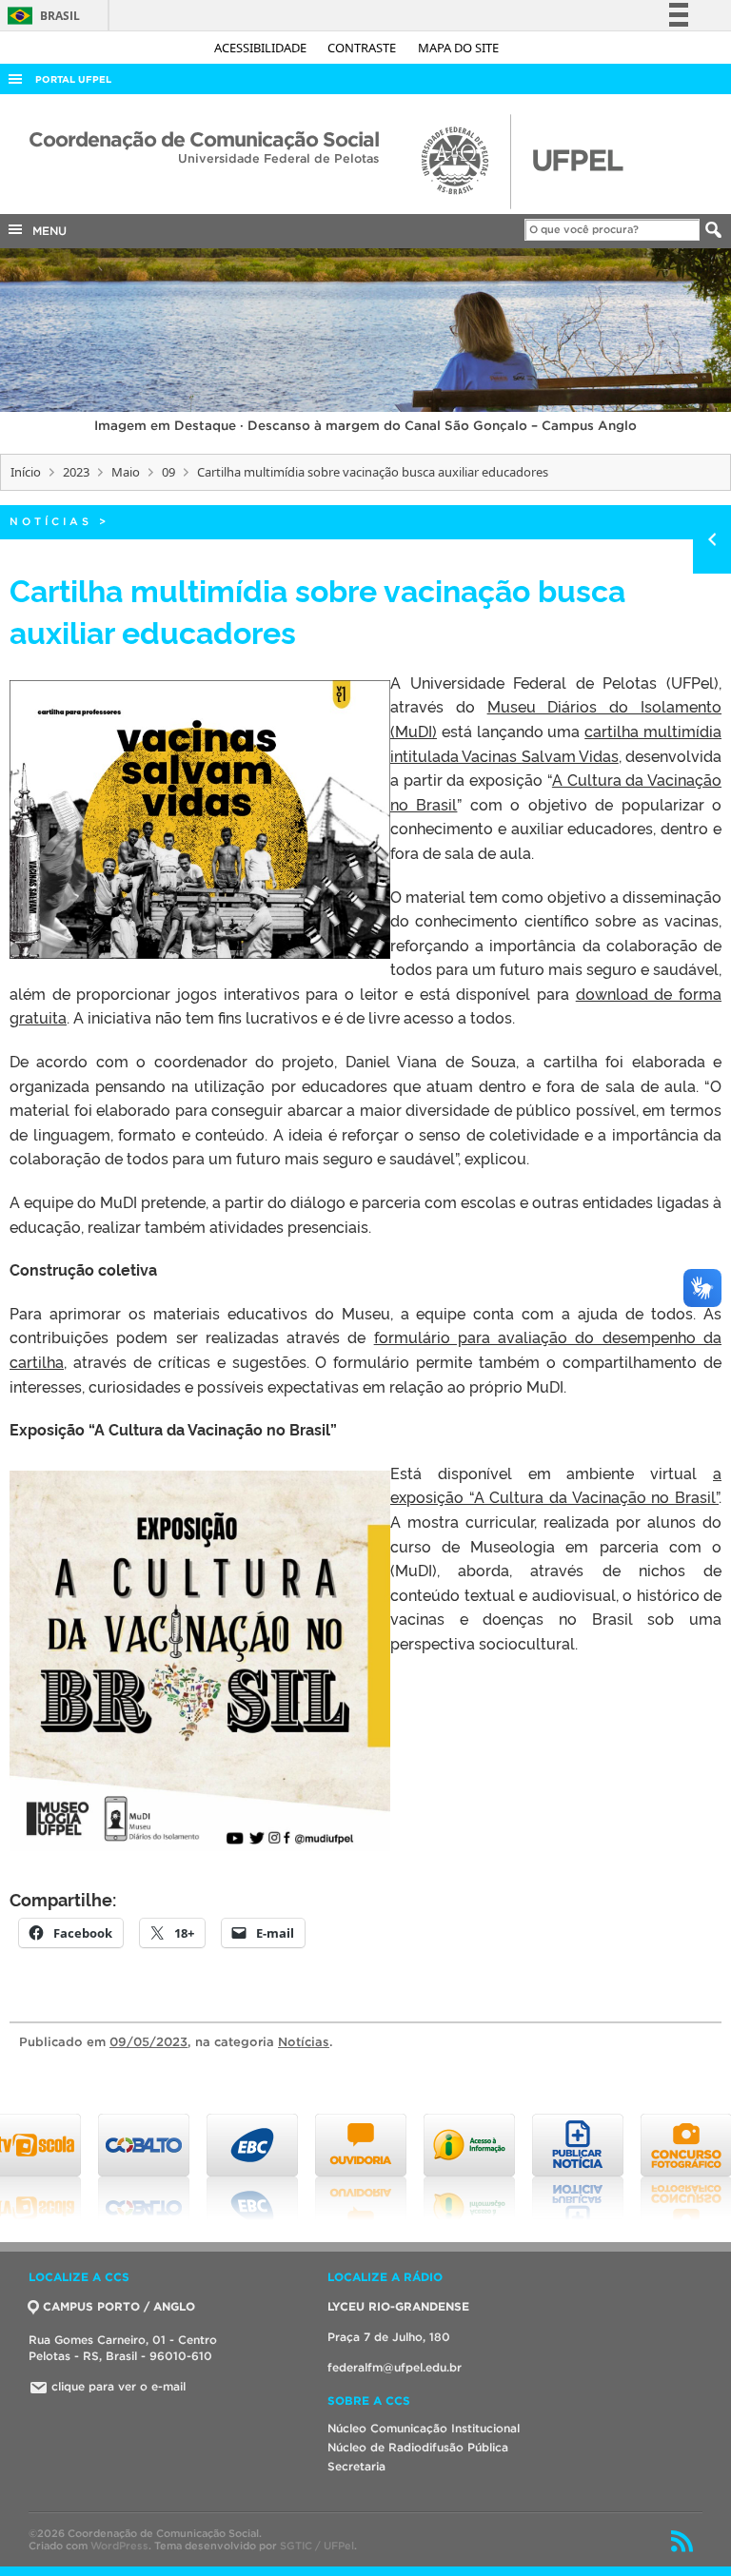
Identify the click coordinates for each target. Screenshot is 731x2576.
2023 (76, 472)
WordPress (119, 2546)
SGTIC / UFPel (317, 2546)
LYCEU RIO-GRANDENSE (398, 2306)
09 (168, 472)
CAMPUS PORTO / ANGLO (119, 2306)
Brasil (40, 16)
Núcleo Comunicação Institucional (424, 2428)
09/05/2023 (148, 2042)
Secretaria (356, 2466)
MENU (46, 231)
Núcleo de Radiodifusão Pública (418, 2447)
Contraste (363, 48)
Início (26, 472)
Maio (126, 472)
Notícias (51, 521)
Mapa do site (458, 48)
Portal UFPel (73, 79)
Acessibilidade (262, 48)
